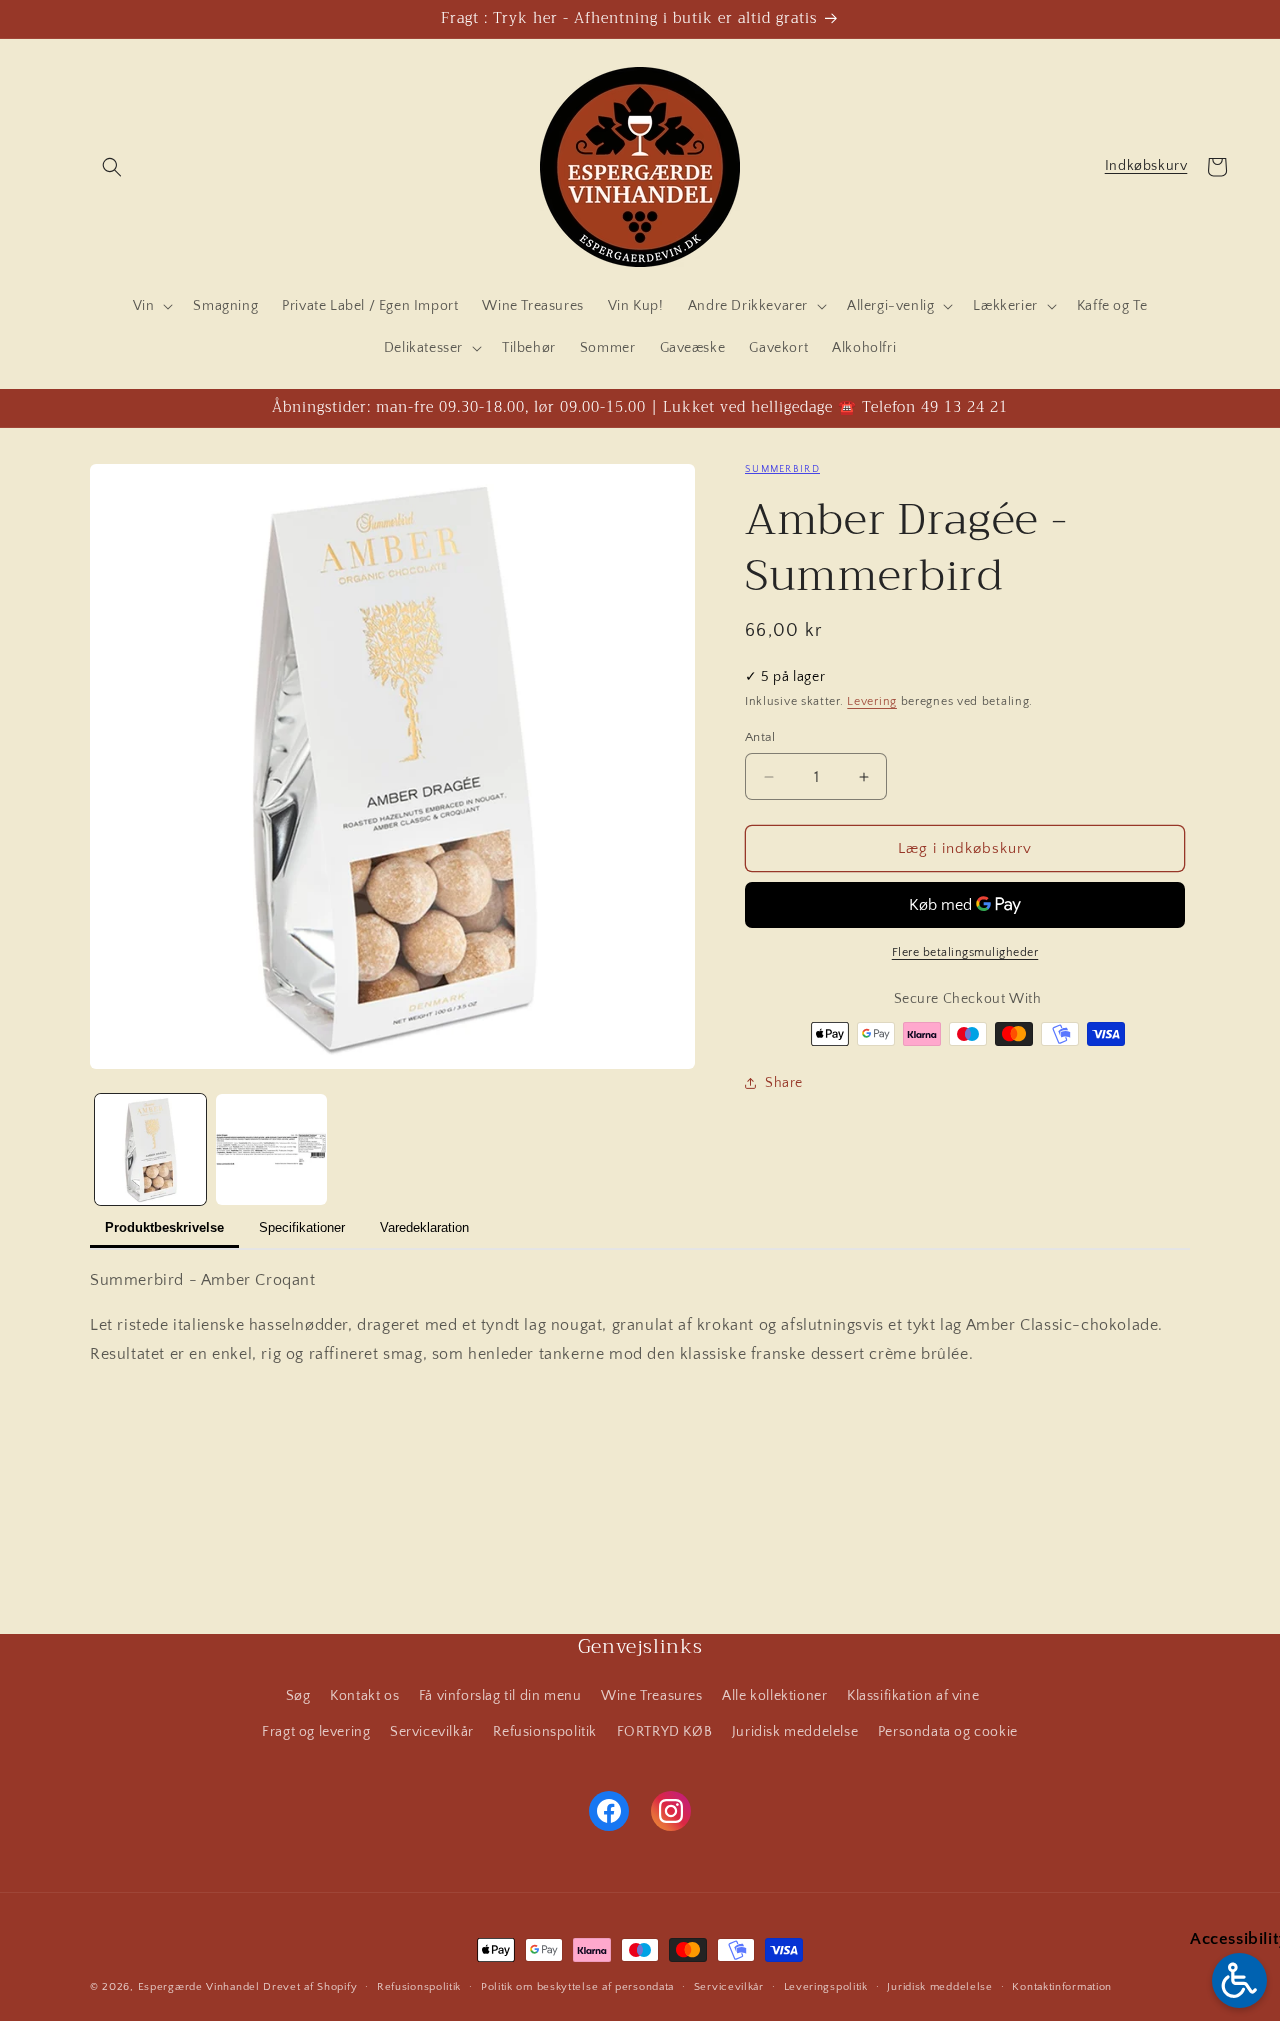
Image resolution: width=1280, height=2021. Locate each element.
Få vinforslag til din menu (500, 1696)
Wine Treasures (651, 1696)
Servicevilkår (432, 1732)
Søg (298, 1696)
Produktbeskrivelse (164, 1227)
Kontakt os (364, 1696)
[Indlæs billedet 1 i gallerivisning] (150, 1149)
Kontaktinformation (1062, 1987)
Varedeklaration (424, 1227)
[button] (112, 167)
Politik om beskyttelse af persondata (577, 1987)
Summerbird (782, 469)
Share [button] (784, 1083)
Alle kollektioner (774, 1696)
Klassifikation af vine (913, 1696)
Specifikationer (302, 1227)
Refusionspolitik (545, 1732)
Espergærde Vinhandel (199, 1987)
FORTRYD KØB (665, 1732)
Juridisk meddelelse (795, 1732)
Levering (872, 701)
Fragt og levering (316, 1732)
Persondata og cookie (948, 1732)
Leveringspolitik (826, 1987)
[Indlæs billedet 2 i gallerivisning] (271, 1149)
